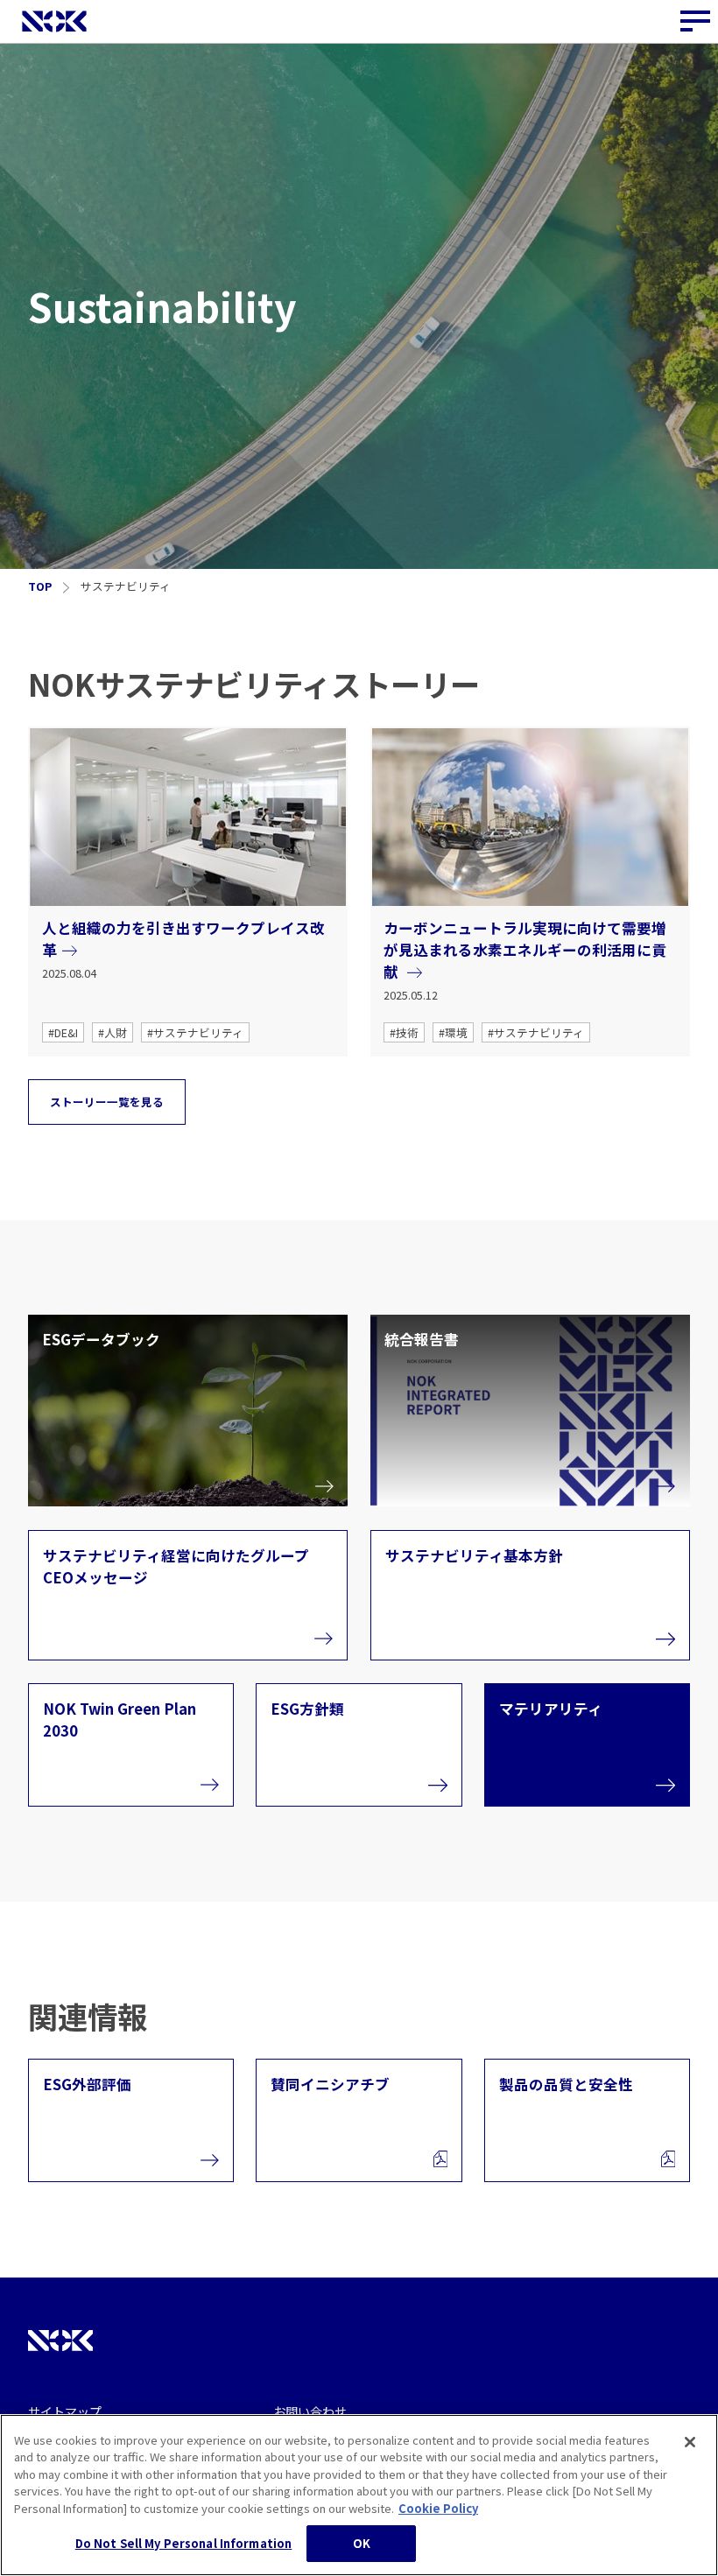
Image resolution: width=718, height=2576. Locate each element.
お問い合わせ (310, 2411)
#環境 (453, 1032)
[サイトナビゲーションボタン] (696, 22)
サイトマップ (65, 2411)
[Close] (690, 2442)
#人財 (113, 1032)
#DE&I (63, 1032)
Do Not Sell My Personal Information (184, 2543)
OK (362, 2543)
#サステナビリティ (195, 1032)
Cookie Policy (438, 2508)
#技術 (404, 1032)
